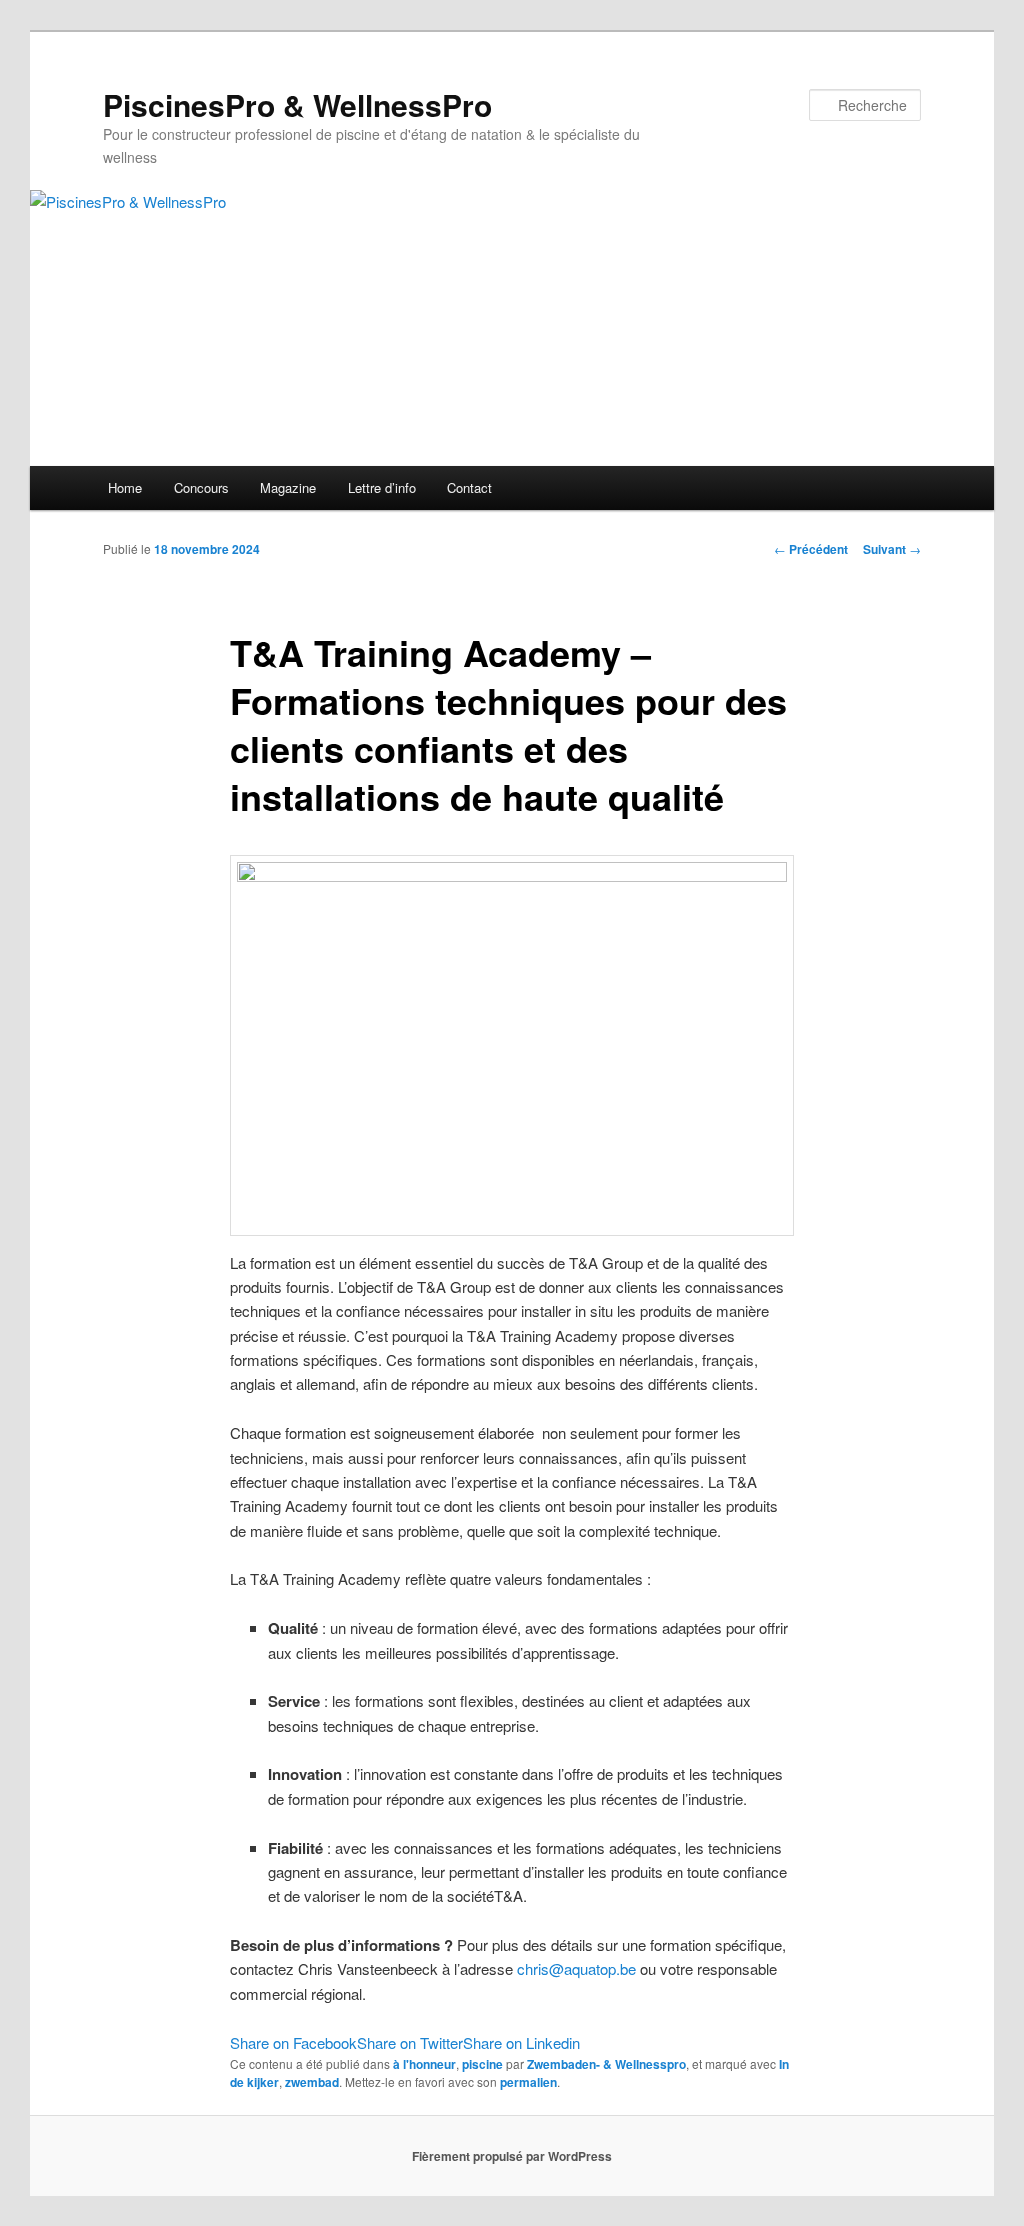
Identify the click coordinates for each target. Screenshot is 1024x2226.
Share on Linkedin (521, 2042)
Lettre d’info (382, 487)
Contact (469, 487)
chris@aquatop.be (576, 1968)
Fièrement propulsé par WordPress (512, 2156)
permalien (528, 2082)
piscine (482, 2064)
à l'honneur (424, 2064)
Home (125, 487)
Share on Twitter (410, 2042)
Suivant (892, 549)
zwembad (312, 2082)
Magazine (288, 487)
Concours (201, 487)
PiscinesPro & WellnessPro (297, 104)
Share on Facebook (293, 2042)
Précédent (811, 549)
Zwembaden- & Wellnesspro (606, 2064)
